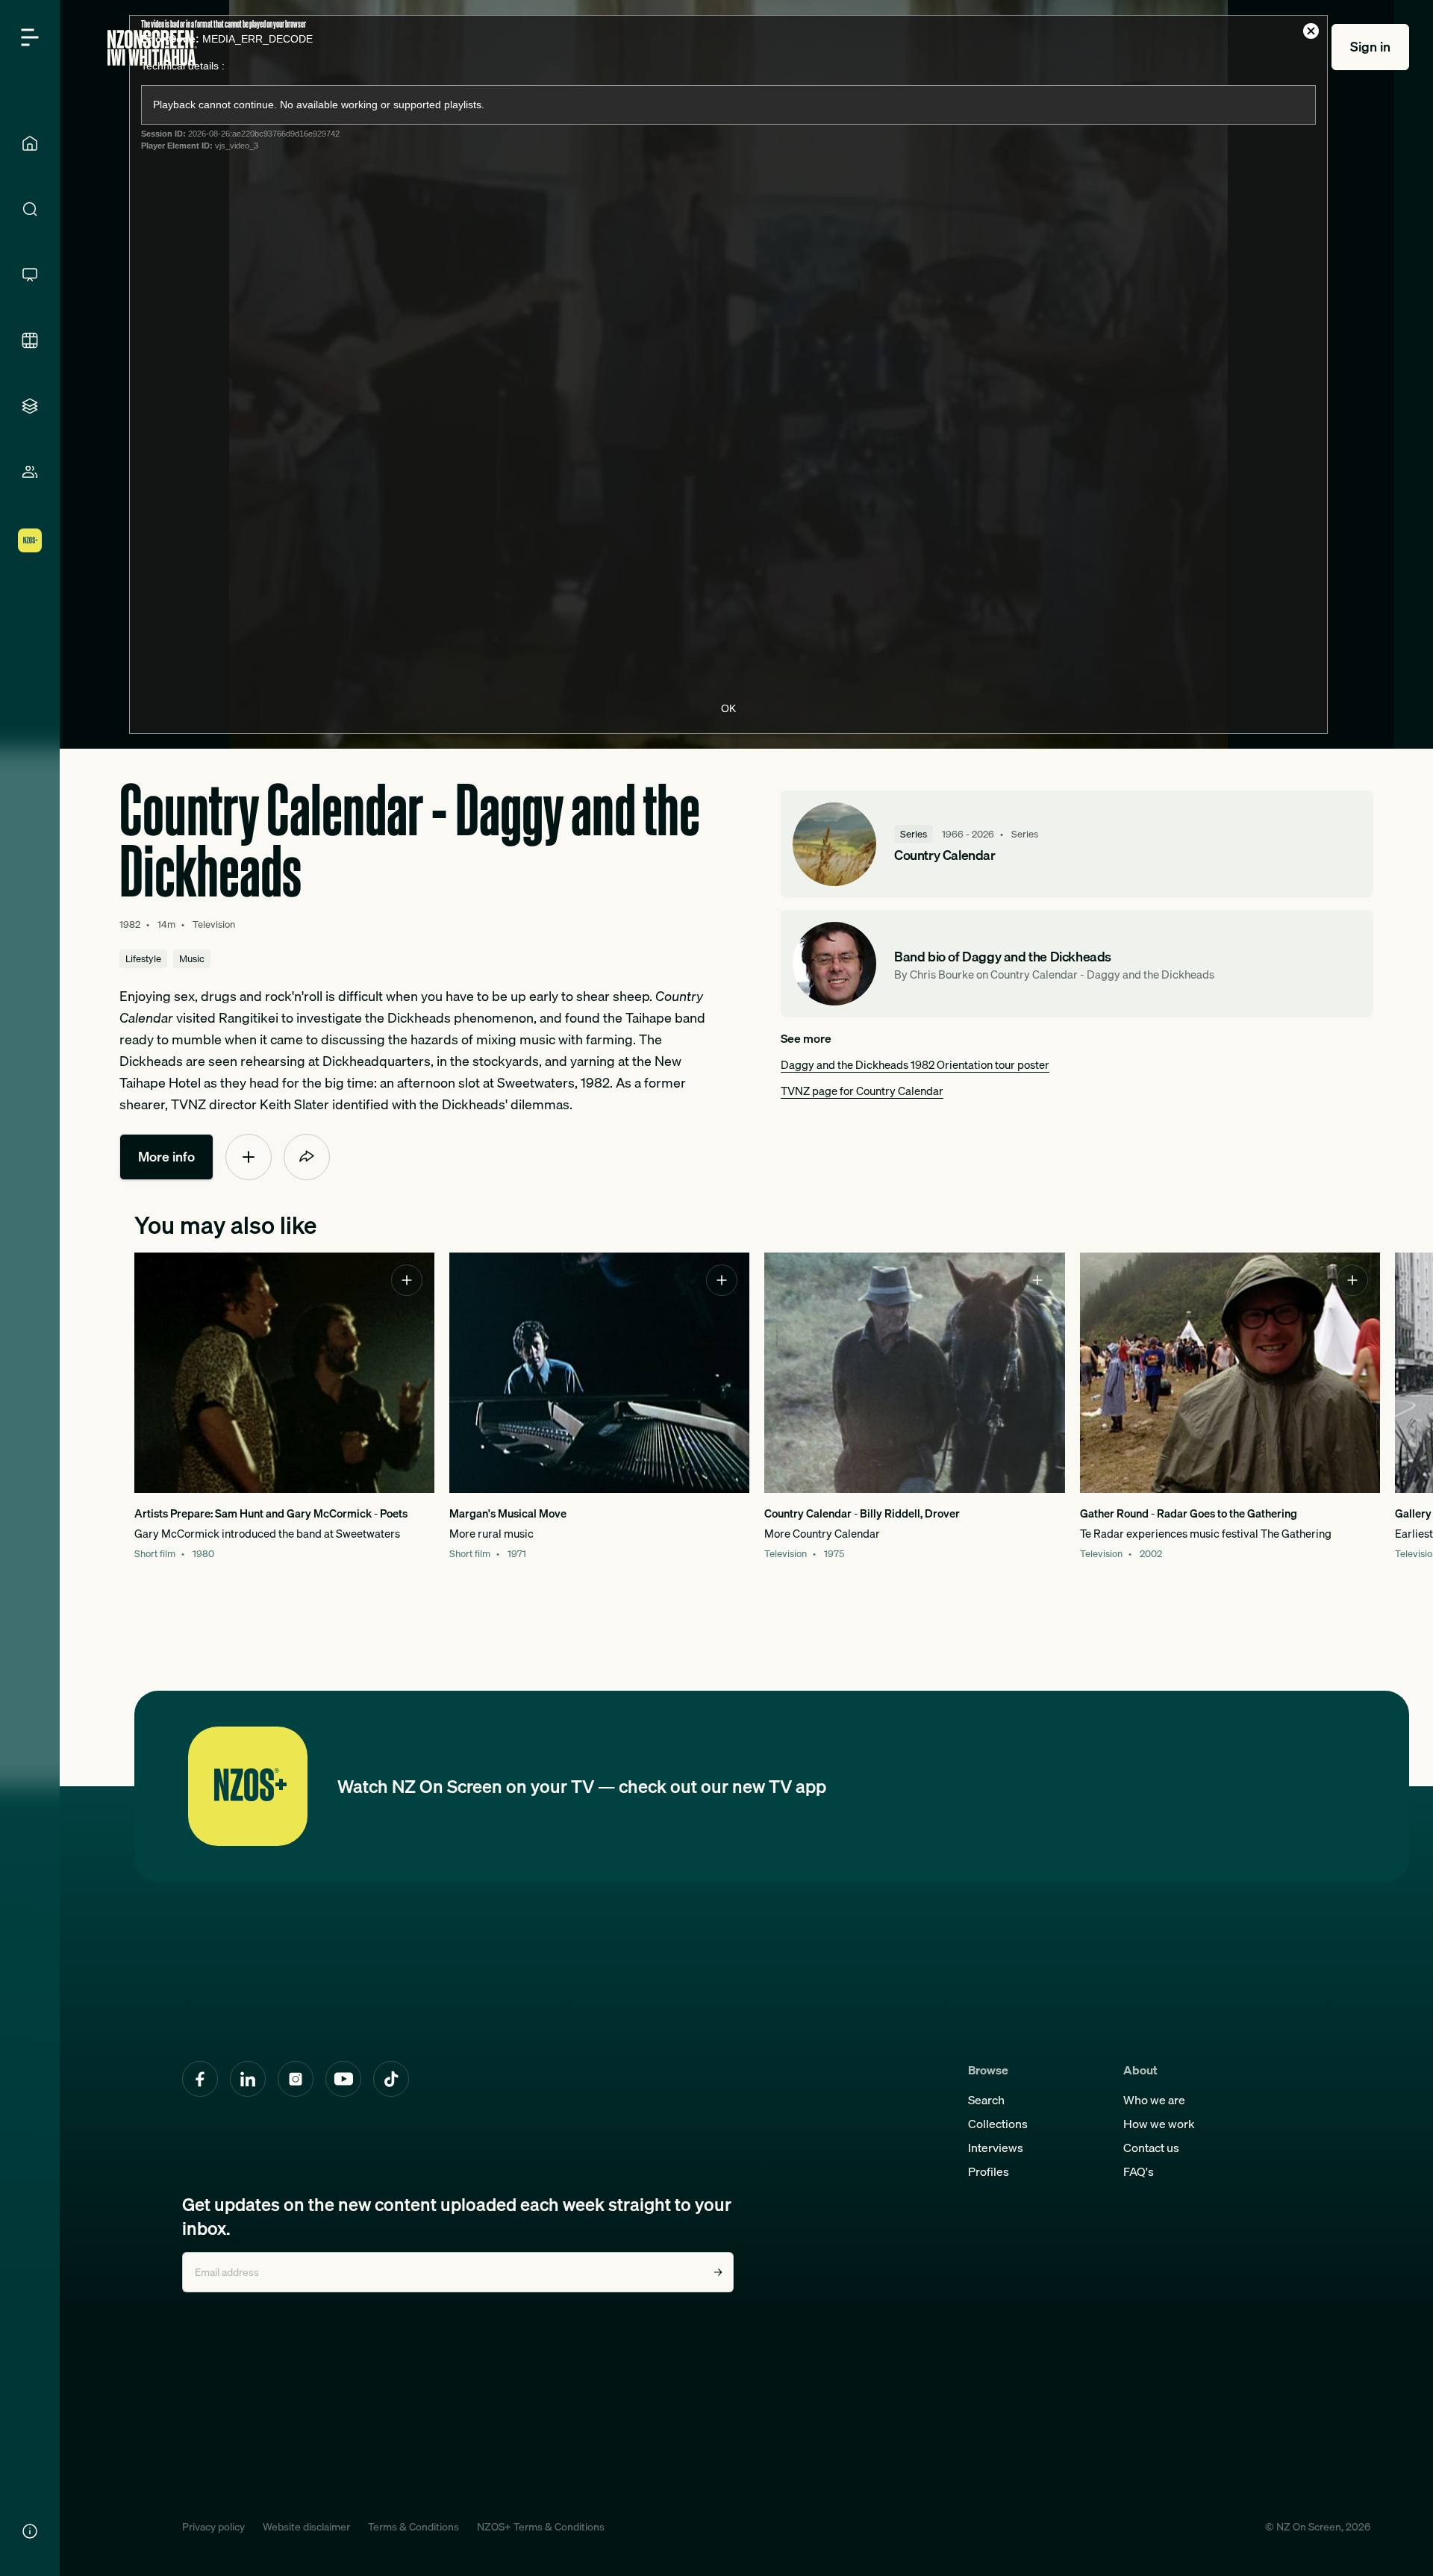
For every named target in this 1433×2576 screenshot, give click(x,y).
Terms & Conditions (413, 2527)
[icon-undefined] (249, 1157)
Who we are (1154, 2100)
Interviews (996, 2148)
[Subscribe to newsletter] (718, 2272)
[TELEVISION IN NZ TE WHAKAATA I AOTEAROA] (30, 275)
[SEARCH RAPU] (30, 209)
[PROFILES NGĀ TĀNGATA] (30, 472)
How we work (1159, 2124)
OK (728, 708)
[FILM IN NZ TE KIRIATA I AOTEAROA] (30, 340)
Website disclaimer (306, 2527)
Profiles (989, 2171)
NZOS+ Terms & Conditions (541, 2527)
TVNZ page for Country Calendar (862, 1091)
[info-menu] (30, 2531)
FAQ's (1139, 2171)
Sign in (1370, 47)
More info (166, 1157)
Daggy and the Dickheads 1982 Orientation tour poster (915, 1064)
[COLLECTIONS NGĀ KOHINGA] (30, 406)
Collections (998, 2124)
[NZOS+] (30, 540)
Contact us (1151, 2148)
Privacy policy (213, 2527)
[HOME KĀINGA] (30, 143)
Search (986, 2100)
